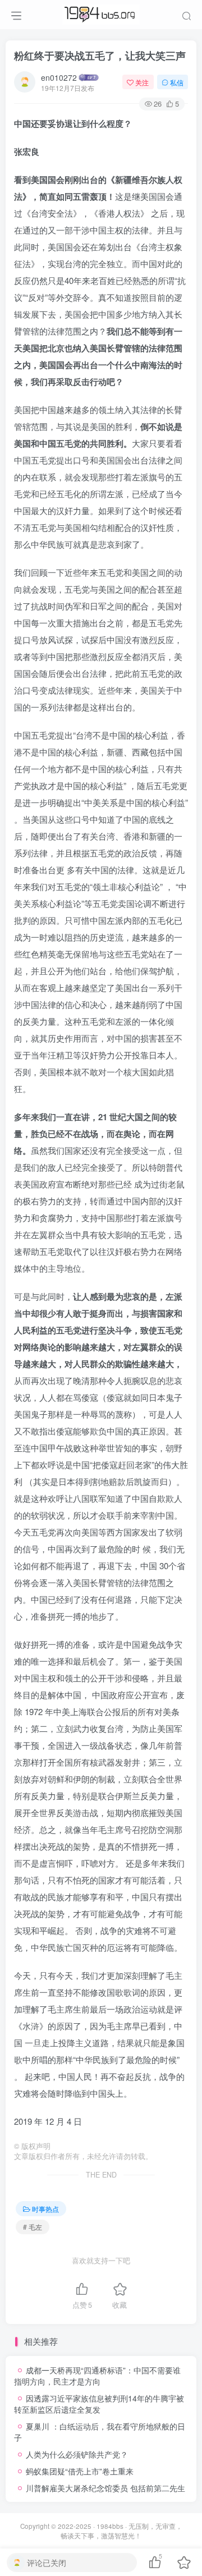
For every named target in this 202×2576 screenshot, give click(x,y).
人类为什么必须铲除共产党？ (77, 2454)
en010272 (59, 77)
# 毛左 (33, 2227)
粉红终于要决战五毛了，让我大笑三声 (100, 56)
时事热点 (45, 2209)
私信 (177, 82)
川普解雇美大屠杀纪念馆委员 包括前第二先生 (105, 2488)
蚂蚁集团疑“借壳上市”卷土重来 (80, 2471)
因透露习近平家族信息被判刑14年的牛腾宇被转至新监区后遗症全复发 (99, 2404)
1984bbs (110, 2526)
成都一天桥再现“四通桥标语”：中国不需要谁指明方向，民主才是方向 (97, 2376)
